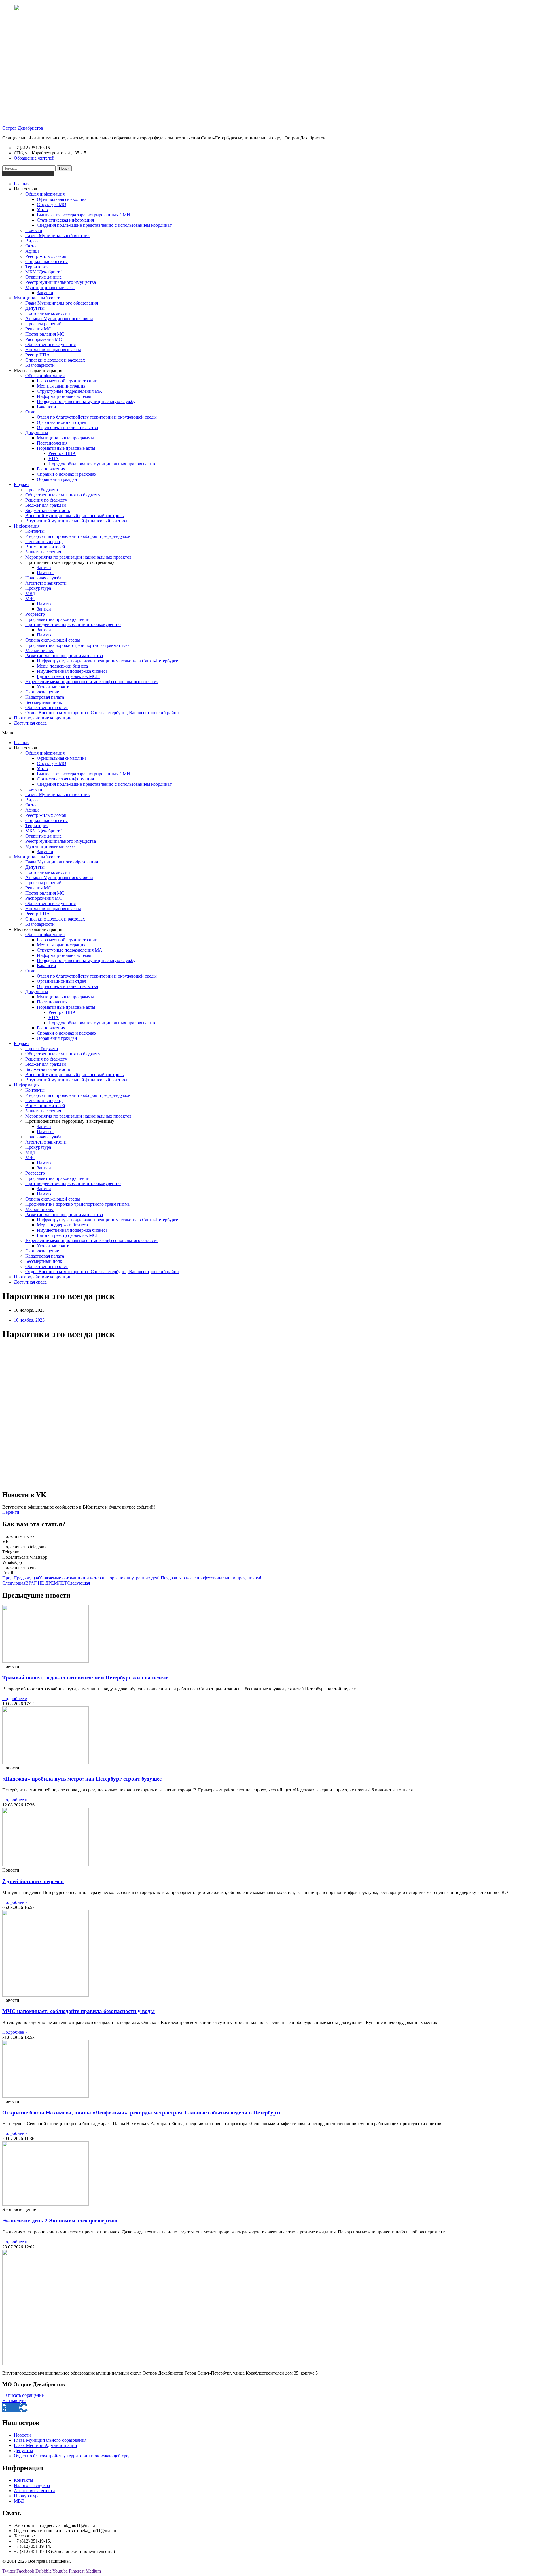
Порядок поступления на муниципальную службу (86, 401)
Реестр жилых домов (46, 256)
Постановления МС (45, 334)
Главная (22, 184)
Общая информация (45, 194)
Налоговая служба (43, 578)
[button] (276, 733)
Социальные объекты (47, 261)
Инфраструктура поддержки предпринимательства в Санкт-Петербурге (107, 661)
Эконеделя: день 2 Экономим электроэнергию (60, 2221)
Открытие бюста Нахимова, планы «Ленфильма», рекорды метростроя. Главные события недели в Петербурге (142, 2113)
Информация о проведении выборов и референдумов (78, 536)
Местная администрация (61, 386)
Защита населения (43, 552)
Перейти (11, 1512)
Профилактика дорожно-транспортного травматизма (77, 645)
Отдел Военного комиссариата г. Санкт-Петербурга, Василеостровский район (102, 713)
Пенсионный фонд (44, 542)
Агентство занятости (46, 583)
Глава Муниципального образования (62, 303)
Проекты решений (43, 324)
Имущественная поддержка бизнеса (72, 671)
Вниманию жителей (45, 547)
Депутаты (35, 308)
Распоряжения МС (44, 339)
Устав (42, 210)
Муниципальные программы (65, 438)
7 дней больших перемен (33, 1881)
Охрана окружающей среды (53, 640)
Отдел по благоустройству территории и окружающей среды (97, 417)
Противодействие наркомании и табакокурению (73, 624)
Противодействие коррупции (43, 718)
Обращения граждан (57, 479)
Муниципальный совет (37, 298)
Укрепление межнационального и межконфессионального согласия (92, 682)
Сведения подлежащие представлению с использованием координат (104, 225)
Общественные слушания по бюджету (63, 495)
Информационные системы (64, 396)
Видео (32, 241)
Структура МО (52, 204)
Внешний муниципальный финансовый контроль (74, 516)
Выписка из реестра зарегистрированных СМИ (84, 215)
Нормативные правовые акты (66, 448)
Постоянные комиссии (48, 313)
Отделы (33, 412)
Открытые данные (43, 277)
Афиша (32, 251)
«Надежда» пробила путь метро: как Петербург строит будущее (82, 1779)
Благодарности (40, 365)
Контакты (35, 531)
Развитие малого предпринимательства (64, 656)
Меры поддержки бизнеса (62, 666)
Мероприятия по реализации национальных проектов (78, 557)
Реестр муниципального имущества (61, 282)
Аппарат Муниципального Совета (59, 319)
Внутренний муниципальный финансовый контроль (77, 521)
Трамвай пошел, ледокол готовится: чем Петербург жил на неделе (85, 1678)
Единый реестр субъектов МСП (68, 676)
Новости (34, 230)
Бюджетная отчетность (48, 510)
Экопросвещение (42, 692)
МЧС (30, 599)
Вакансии (47, 407)
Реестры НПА (62, 453)
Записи (44, 567)
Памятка (45, 573)
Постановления (52, 443)
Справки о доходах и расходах (55, 360)
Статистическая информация (65, 220)
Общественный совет (47, 707)
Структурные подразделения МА (70, 391)
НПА (54, 459)
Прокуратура (38, 588)
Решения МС (38, 329)
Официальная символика (62, 199)
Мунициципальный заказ (50, 287)
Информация (27, 526)
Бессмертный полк (44, 702)
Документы (37, 433)
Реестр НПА (38, 355)
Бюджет (21, 484)
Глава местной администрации (67, 381)
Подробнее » (15, 1699)
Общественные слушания (51, 344)
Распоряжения (51, 469)
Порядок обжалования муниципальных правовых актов (104, 464)
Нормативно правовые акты (53, 350)
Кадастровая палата (45, 697)
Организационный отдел (61, 422)
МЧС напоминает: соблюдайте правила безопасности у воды (78, 2011)
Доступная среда (30, 723)
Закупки (45, 293)
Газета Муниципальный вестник (58, 236)
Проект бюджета (42, 490)
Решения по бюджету (46, 500)
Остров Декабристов (23, 128)
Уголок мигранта (54, 687)
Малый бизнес (40, 650)
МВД (30, 593)
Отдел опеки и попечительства (67, 427)
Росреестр (35, 614)
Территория (37, 267)
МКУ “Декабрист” (43, 272)
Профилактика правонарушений (57, 619)
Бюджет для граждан (46, 505)
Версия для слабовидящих (28, 174)
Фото (31, 246)
